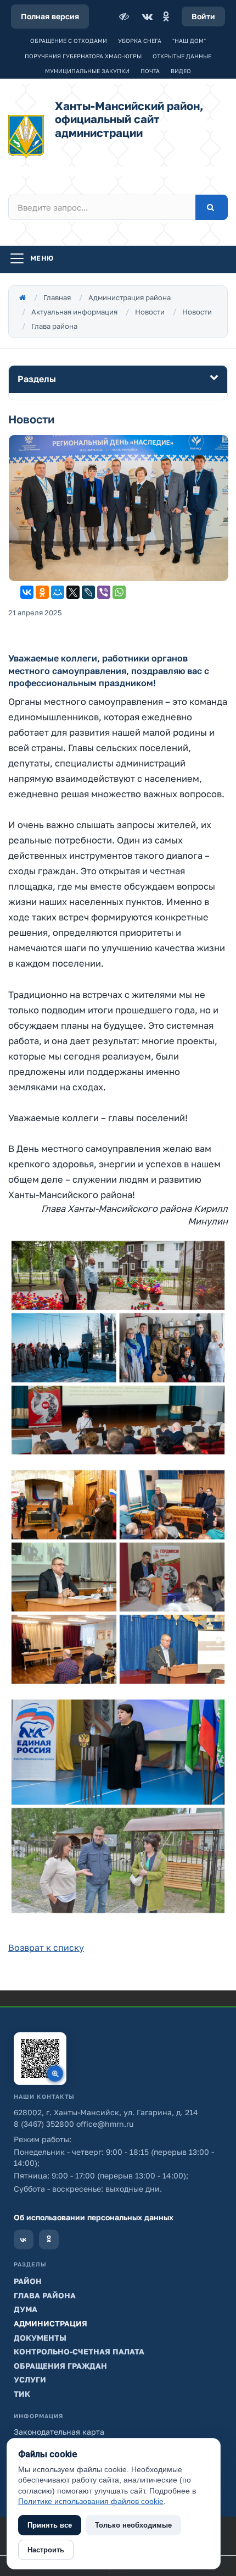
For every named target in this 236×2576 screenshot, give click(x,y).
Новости (150, 312)
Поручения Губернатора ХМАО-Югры (83, 56)
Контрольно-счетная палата (79, 2351)
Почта (150, 71)
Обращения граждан (60, 2366)
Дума (26, 2309)
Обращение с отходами (69, 41)
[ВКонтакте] (147, 16)
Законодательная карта (59, 2432)
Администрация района (130, 297)
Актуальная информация (74, 312)
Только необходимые (133, 2525)
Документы (40, 2338)
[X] (73, 592)
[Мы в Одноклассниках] (49, 2239)
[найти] (212, 207)
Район (28, 2281)
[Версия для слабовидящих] (125, 16)
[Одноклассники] (166, 16)
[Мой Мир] (58, 592)
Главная (57, 297)
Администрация (50, 2323)
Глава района (54, 326)
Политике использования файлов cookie (91, 2501)
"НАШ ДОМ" (189, 41)
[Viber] (104, 592)
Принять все (50, 2525)
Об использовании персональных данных (94, 2217)
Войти (203, 16)
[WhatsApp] (119, 592)
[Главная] (23, 297)
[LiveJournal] (88, 592)
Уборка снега (140, 41)
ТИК (22, 2394)
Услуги (30, 2379)
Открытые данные (182, 56)
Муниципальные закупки (87, 71)
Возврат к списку (46, 1948)
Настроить (46, 2550)
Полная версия (50, 16)
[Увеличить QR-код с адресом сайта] (40, 2059)
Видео (181, 71)
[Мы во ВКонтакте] (24, 2239)
